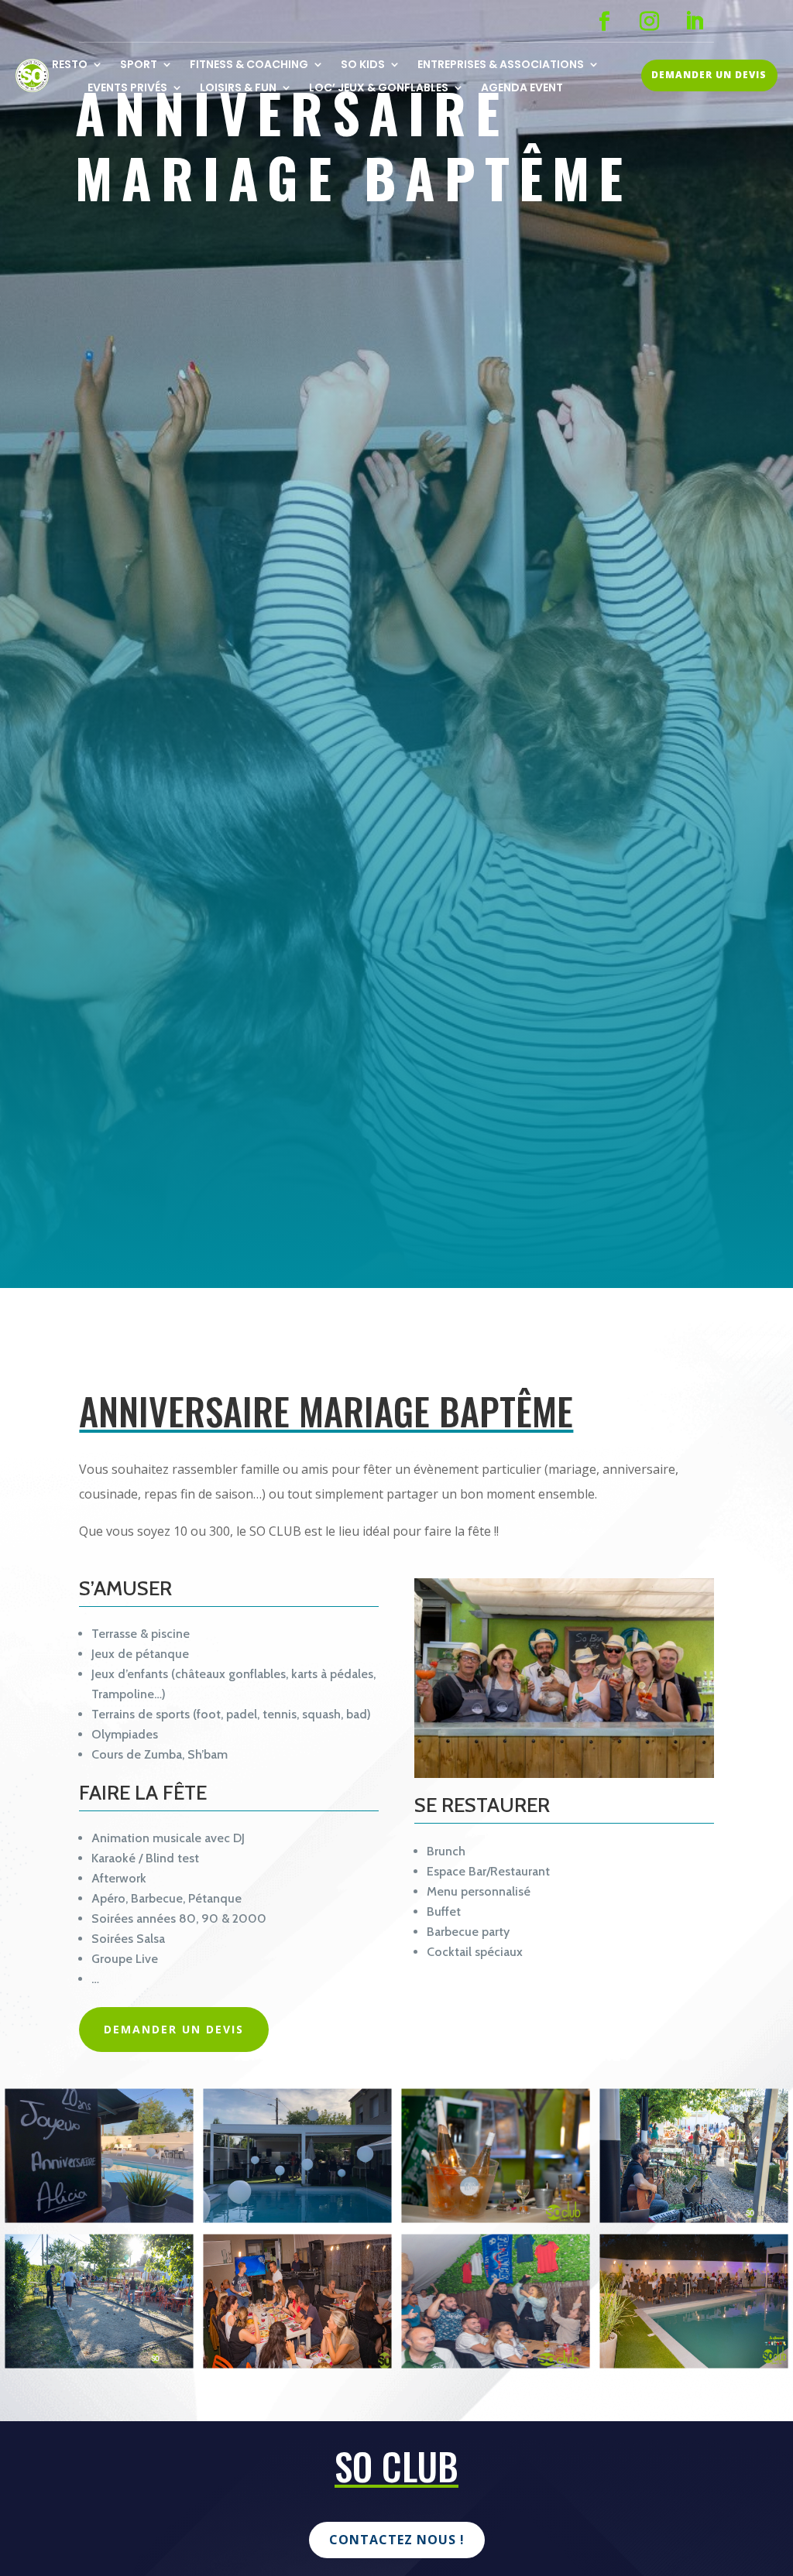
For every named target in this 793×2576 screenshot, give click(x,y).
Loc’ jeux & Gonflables (379, 89)
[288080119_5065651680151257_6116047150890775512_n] (694, 2216)
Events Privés (127, 89)
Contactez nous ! (397, 2540)
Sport (139, 65)
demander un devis (174, 2029)
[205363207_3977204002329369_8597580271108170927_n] (496, 2362)
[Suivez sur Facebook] (605, 22)
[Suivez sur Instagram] (650, 22)
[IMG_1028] (99, 2216)
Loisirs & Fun (238, 89)
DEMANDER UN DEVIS (709, 75)
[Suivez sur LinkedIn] (695, 22)
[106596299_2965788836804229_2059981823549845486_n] (496, 2216)
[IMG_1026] (297, 2216)
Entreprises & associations (501, 65)
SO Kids (363, 65)
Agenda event (522, 89)
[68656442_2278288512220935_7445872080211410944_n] (297, 2362)
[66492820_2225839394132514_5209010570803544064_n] (694, 2362)
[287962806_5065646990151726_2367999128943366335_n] (99, 2362)
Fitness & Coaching (249, 65)
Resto (70, 65)
